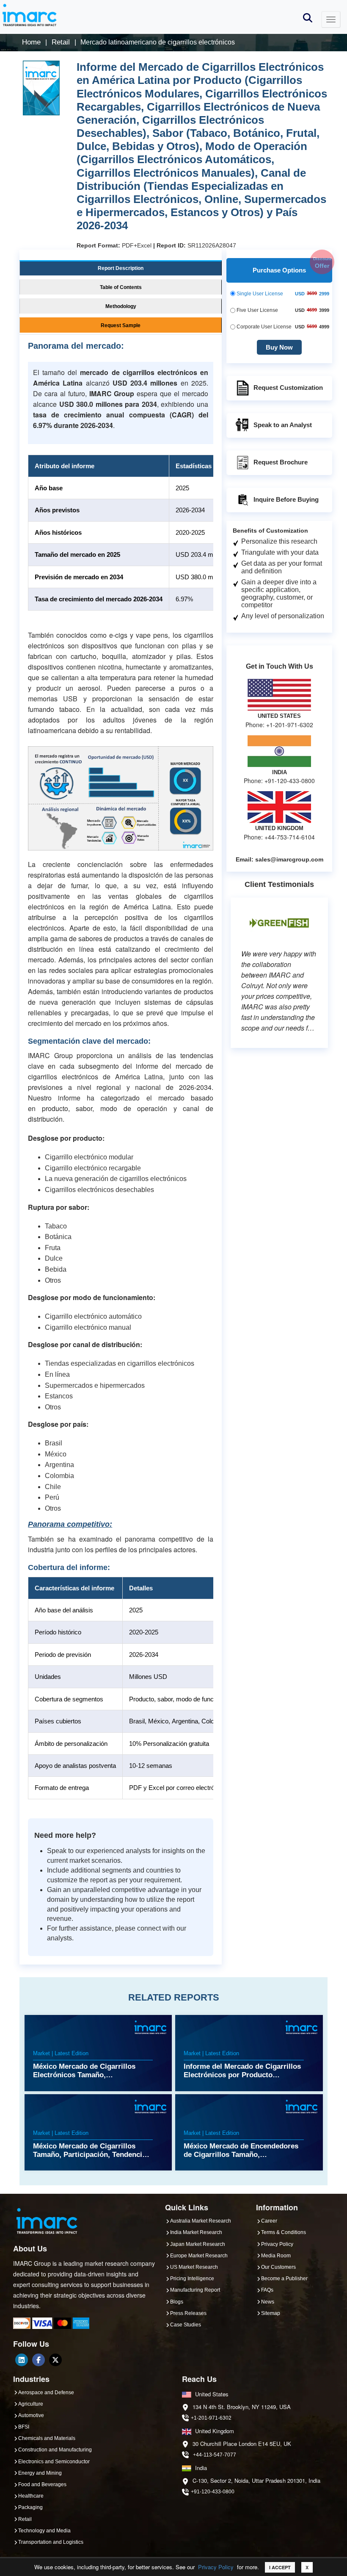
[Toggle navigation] (331, 19)
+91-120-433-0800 (213, 2492)
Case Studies (186, 2325)
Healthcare (31, 2496)
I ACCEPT (280, 2567)
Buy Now (279, 347)
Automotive (31, 2415)
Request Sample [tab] (121, 325)
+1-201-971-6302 (211, 2418)
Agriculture (31, 2404)
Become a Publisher (284, 2279)
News (268, 2302)
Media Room (276, 2256)
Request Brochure (281, 462)
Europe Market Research (199, 2256)
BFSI (24, 2427)
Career (269, 2221)
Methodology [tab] (121, 306)
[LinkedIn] (22, 2360)
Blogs (177, 2302)
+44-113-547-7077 (215, 2455)
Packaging (30, 2507)
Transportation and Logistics (51, 2542)
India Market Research (196, 2232)
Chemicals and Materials (47, 2438)
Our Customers (278, 2267)
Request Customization (288, 388)
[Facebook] (39, 2360)
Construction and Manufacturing (55, 2450)
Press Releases (188, 2313)
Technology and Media (44, 2531)
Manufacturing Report (195, 2290)
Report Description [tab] (121, 268)
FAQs (267, 2290)
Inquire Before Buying (286, 499)
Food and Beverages (42, 2484)
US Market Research (194, 2267)
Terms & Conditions (284, 2232)
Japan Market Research (198, 2244)
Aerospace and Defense (46, 2393)
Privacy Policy (216, 2567)
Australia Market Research (201, 2221)
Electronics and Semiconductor (54, 2462)
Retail (25, 2519)
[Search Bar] (308, 17)
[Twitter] (55, 2360)
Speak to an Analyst (283, 425)
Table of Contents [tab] (121, 287)
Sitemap (271, 2313)
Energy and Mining (40, 2473)
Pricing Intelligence (192, 2279)
